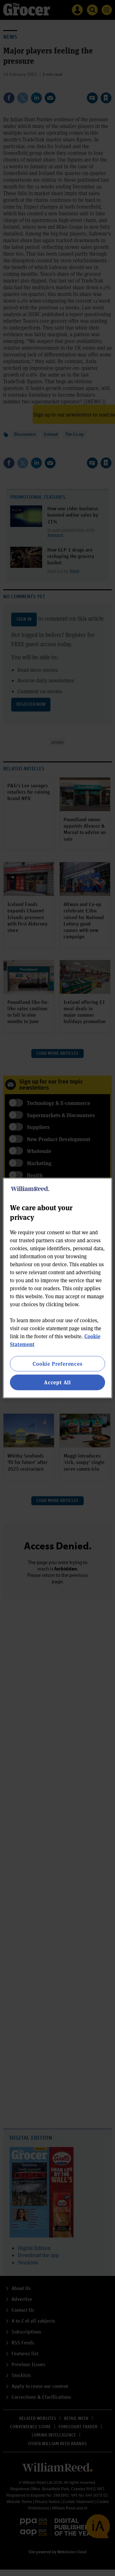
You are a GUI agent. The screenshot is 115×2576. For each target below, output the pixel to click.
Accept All (57, 1382)
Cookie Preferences (57, 1364)
